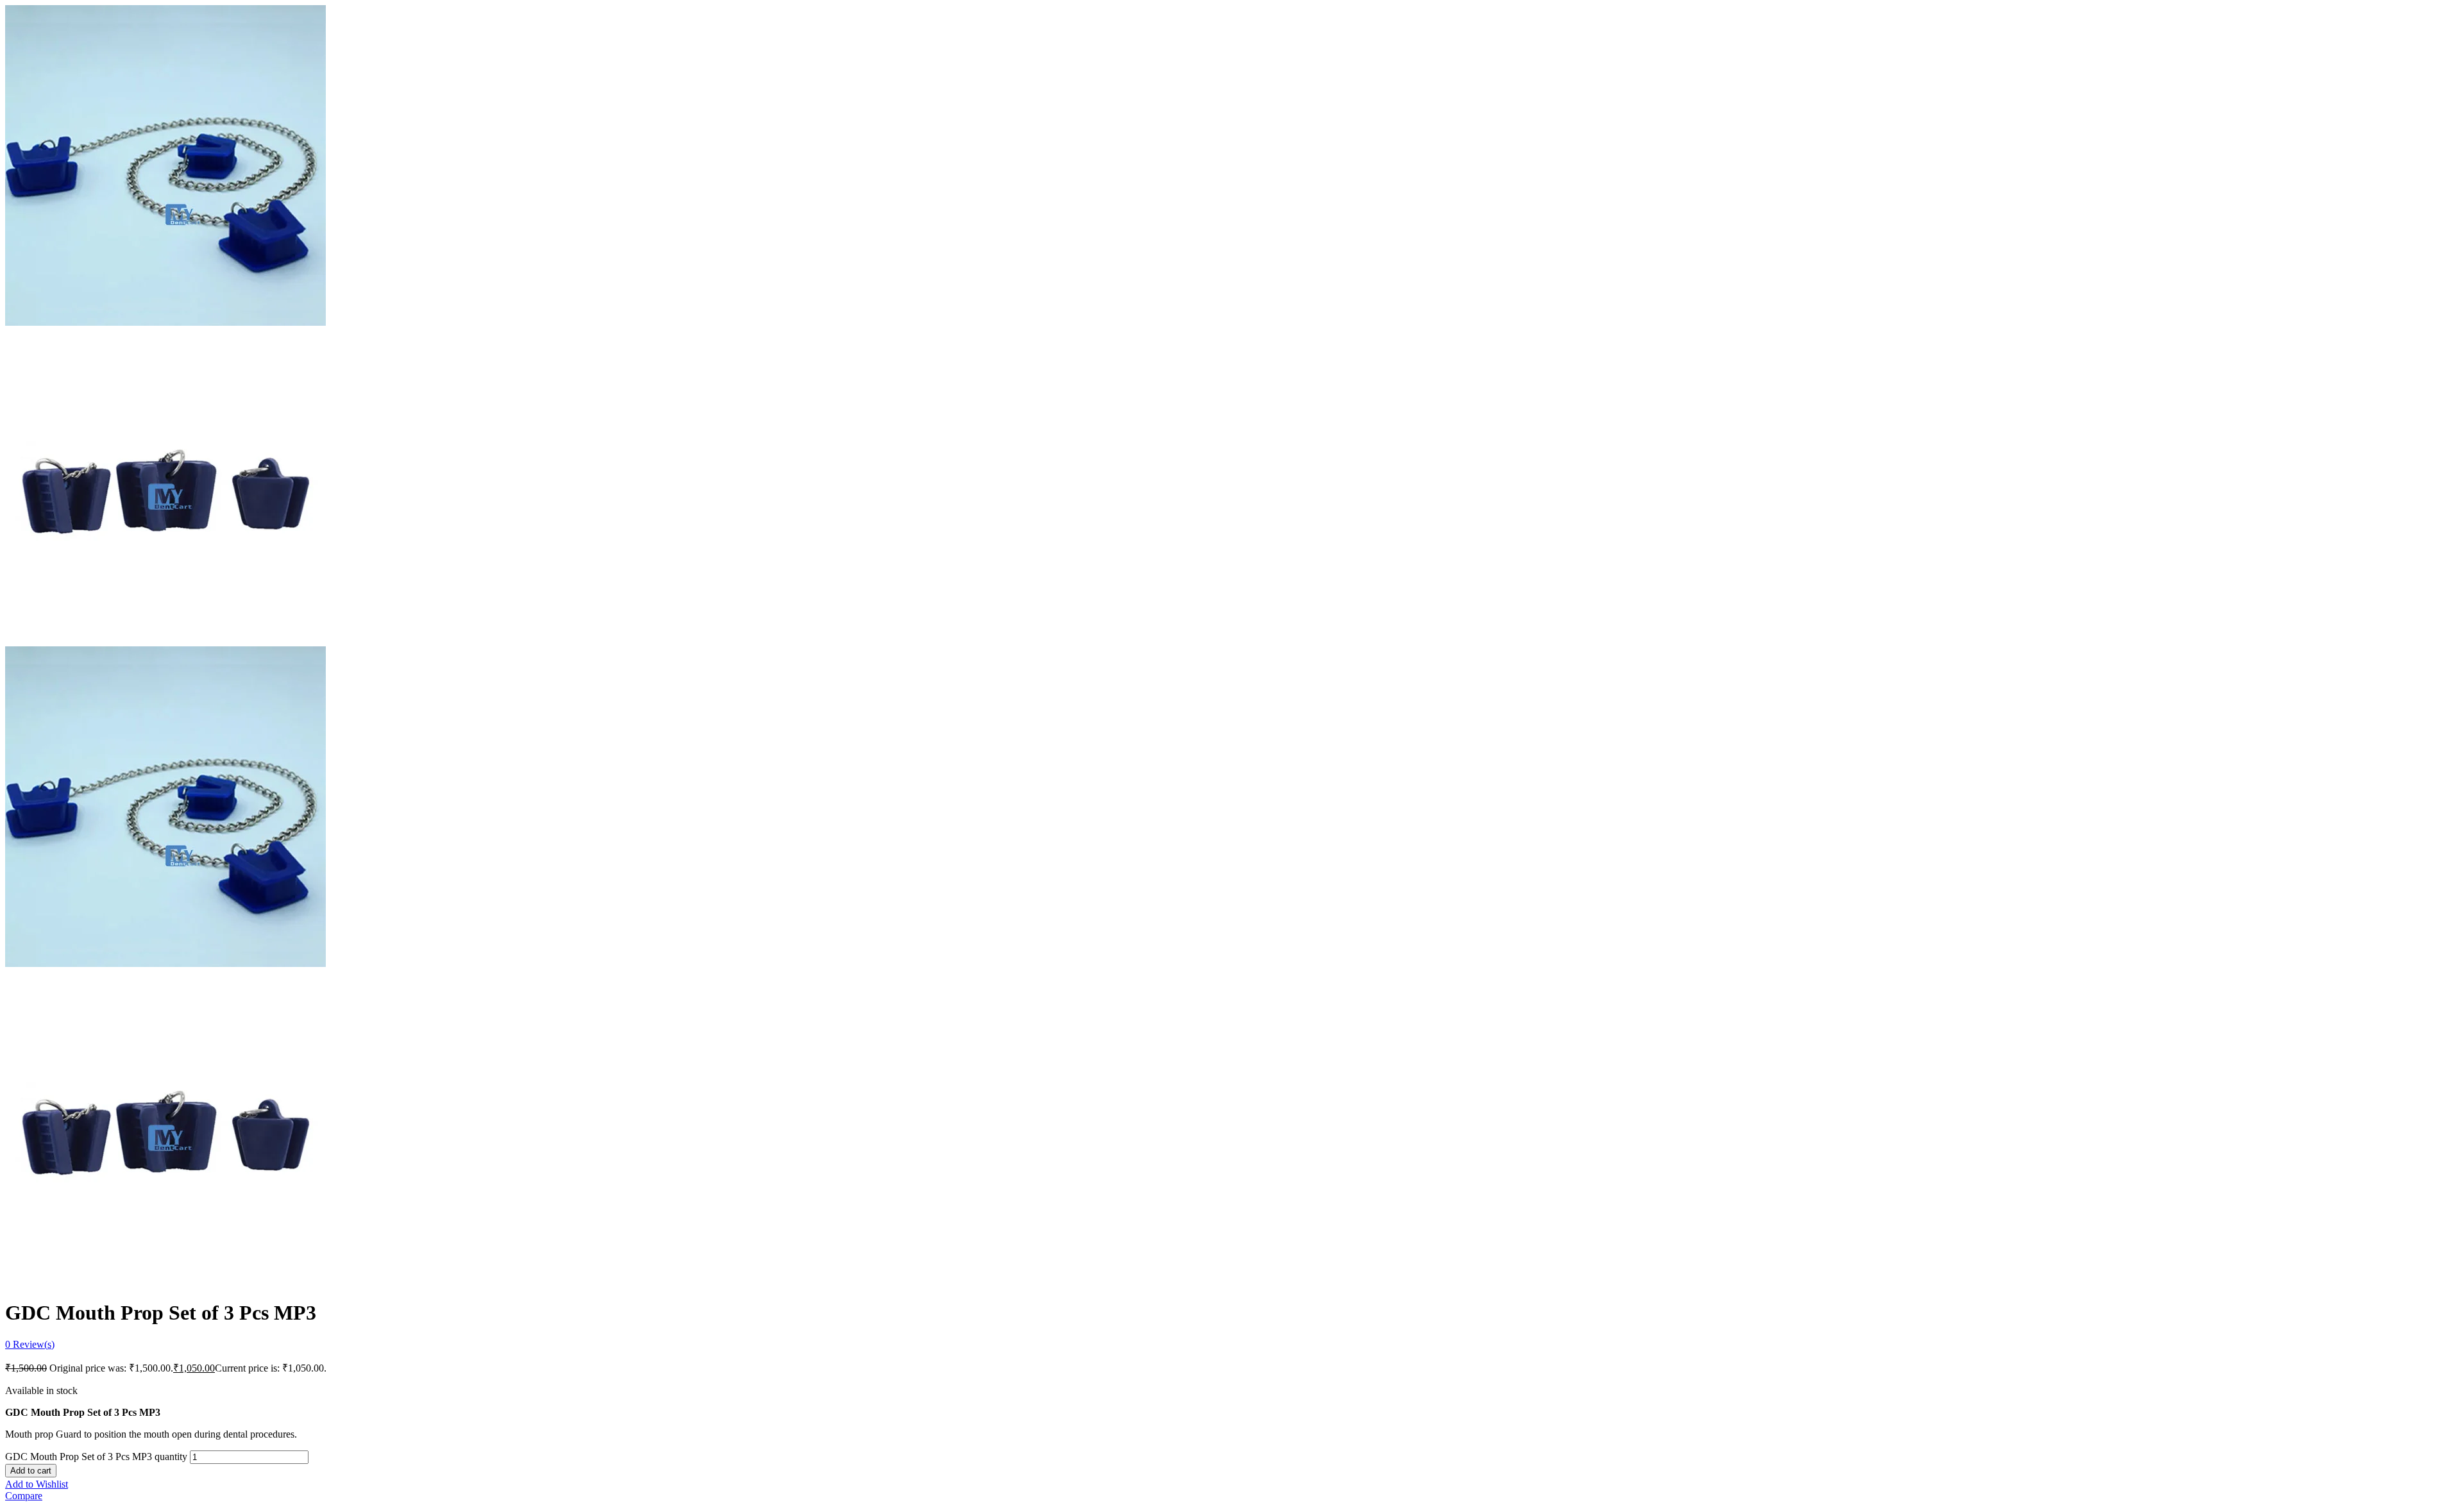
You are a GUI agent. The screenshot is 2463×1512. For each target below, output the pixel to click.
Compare (24, 1496)
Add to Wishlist (37, 1484)
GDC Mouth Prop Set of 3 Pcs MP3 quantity (96, 1457)
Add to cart (31, 1471)
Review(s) (30, 1344)
